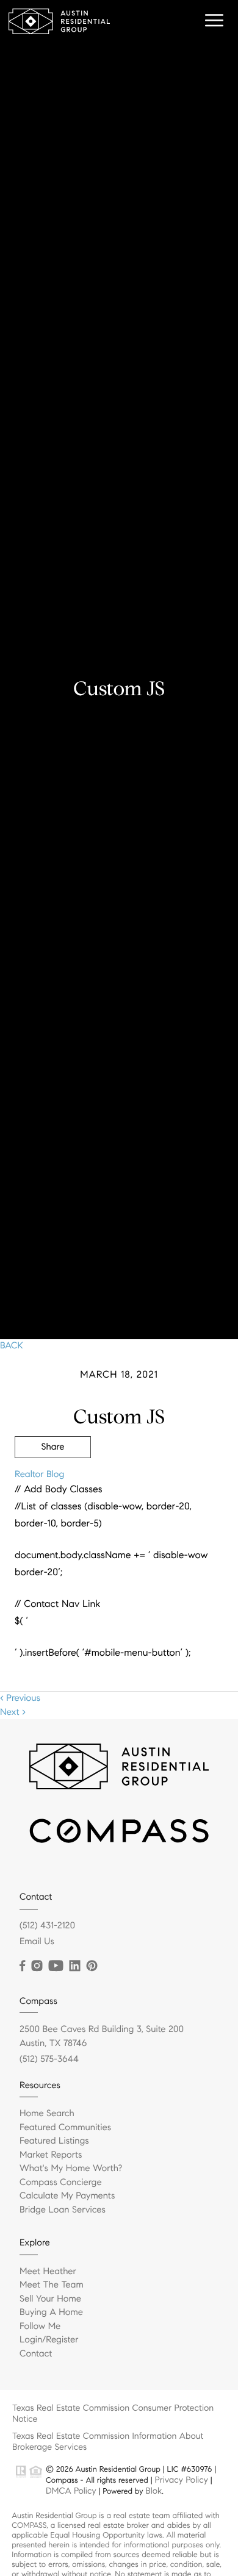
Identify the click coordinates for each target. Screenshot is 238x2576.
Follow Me (40, 2327)
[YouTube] (56, 1966)
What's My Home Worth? (71, 2169)
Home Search (47, 2114)
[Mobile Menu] (212, 21)
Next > (13, 1712)
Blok (153, 2491)
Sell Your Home (50, 2299)
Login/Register (49, 2340)
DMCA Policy (71, 2491)
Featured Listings (54, 2141)
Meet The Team (52, 2285)
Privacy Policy (181, 2480)
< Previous (20, 1698)
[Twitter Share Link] (53, 1481)
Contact (36, 2354)
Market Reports (51, 2155)
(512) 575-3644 (49, 2059)
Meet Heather (48, 2272)
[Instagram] (37, 1966)
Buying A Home (51, 2313)
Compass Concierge (61, 2183)
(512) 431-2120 (47, 1926)
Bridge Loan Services (63, 2210)
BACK (12, 1346)
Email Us (37, 1942)
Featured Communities (65, 2128)
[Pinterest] (92, 1966)
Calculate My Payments (67, 2196)
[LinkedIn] (74, 1966)
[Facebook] (22, 1966)
